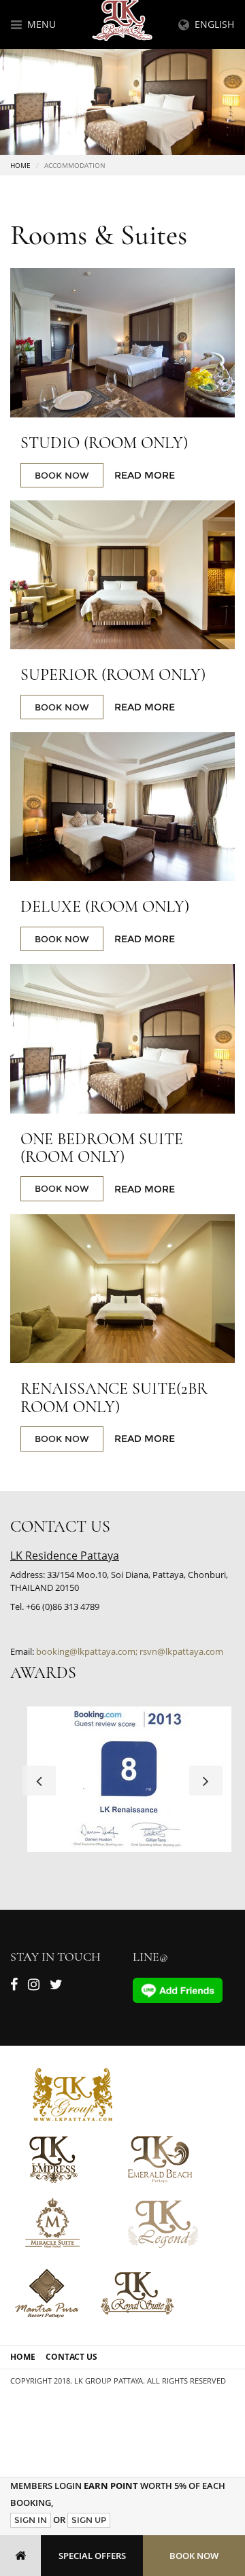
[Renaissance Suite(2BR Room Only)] (122, 1289)
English (212, 24)
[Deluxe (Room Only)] (122, 807)
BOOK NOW (62, 475)
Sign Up (89, 2520)
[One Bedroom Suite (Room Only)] (122, 1039)
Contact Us (71, 2357)
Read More (145, 475)
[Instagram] (34, 1987)
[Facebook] (14, 1987)
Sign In (31, 2520)
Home (20, 165)
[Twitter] (56, 1987)
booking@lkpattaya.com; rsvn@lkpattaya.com (130, 1651)
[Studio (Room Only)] (122, 343)
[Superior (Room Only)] (122, 575)
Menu (39, 24)
